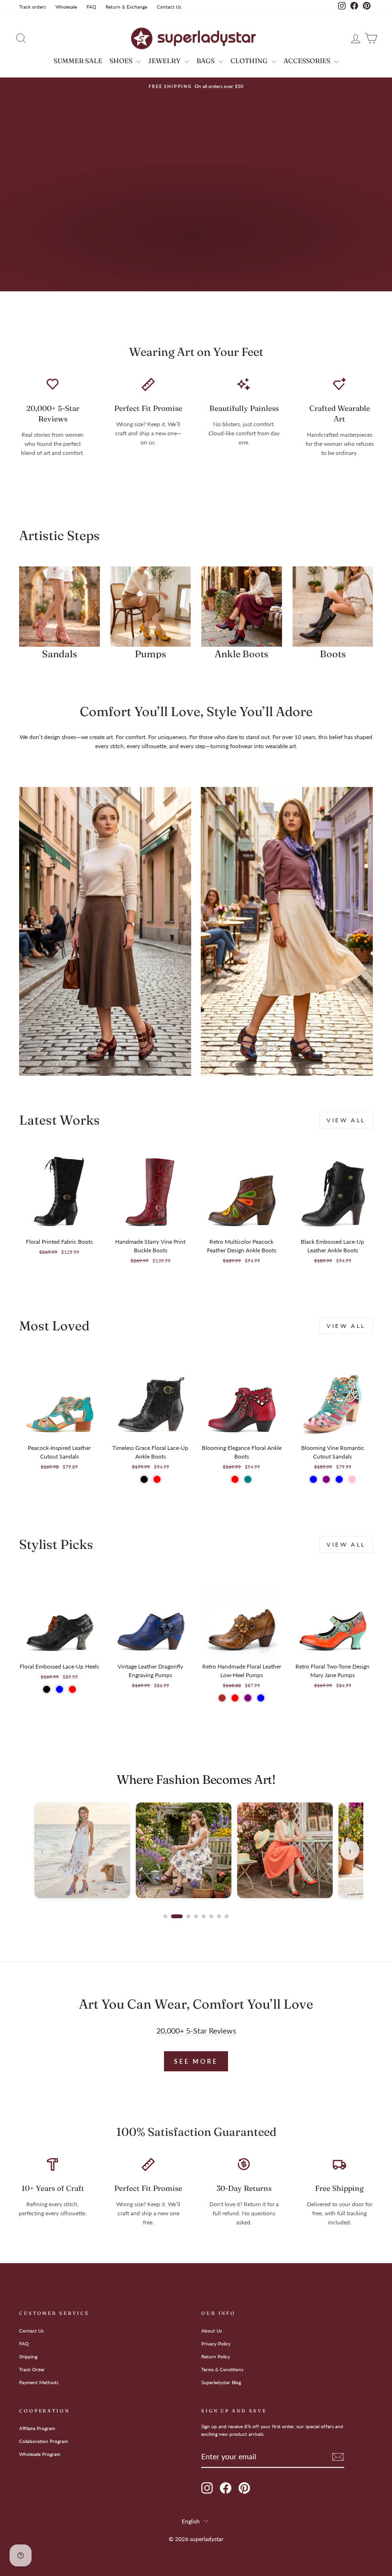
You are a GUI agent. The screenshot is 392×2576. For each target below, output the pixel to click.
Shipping (28, 2356)
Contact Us (169, 7)
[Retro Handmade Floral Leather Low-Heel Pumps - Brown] (222, 1698)
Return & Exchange (126, 7)
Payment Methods (39, 2382)
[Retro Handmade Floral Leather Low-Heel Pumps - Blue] (261, 1698)
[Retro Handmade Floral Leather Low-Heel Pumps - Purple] (248, 1698)
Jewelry (165, 61)
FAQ (91, 7)
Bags (206, 61)
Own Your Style (68, 259)
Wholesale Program (40, 2454)
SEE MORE (196, 2061)
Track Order (32, 2369)
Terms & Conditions (222, 2369)
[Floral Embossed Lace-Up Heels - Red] (72, 1689)
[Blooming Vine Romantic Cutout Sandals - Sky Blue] (339, 1479)
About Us (212, 2331)
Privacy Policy (216, 2344)
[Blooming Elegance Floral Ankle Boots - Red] (235, 1479)
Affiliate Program (37, 2428)
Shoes (122, 61)
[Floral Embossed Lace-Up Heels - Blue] (60, 1689)
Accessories (308, 61)
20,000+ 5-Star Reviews (196, 2031)
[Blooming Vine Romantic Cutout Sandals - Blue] (313, 1479)
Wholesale (66, 7)
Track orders (33, 7)
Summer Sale (78, 61)
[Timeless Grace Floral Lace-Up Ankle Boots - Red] (157, 1479)
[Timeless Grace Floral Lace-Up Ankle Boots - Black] (144, 1479)
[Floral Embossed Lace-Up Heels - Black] (47, 1689)
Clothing (250, 61)
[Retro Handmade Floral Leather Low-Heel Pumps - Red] (235, 1698)
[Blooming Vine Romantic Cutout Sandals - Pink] (352, 1479)
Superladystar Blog (221, 2382)
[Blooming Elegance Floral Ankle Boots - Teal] (248, 1479)
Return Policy (216, 2356)
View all (346, 1120)
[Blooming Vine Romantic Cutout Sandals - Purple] (326, 1479)
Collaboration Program (44, 2441)
